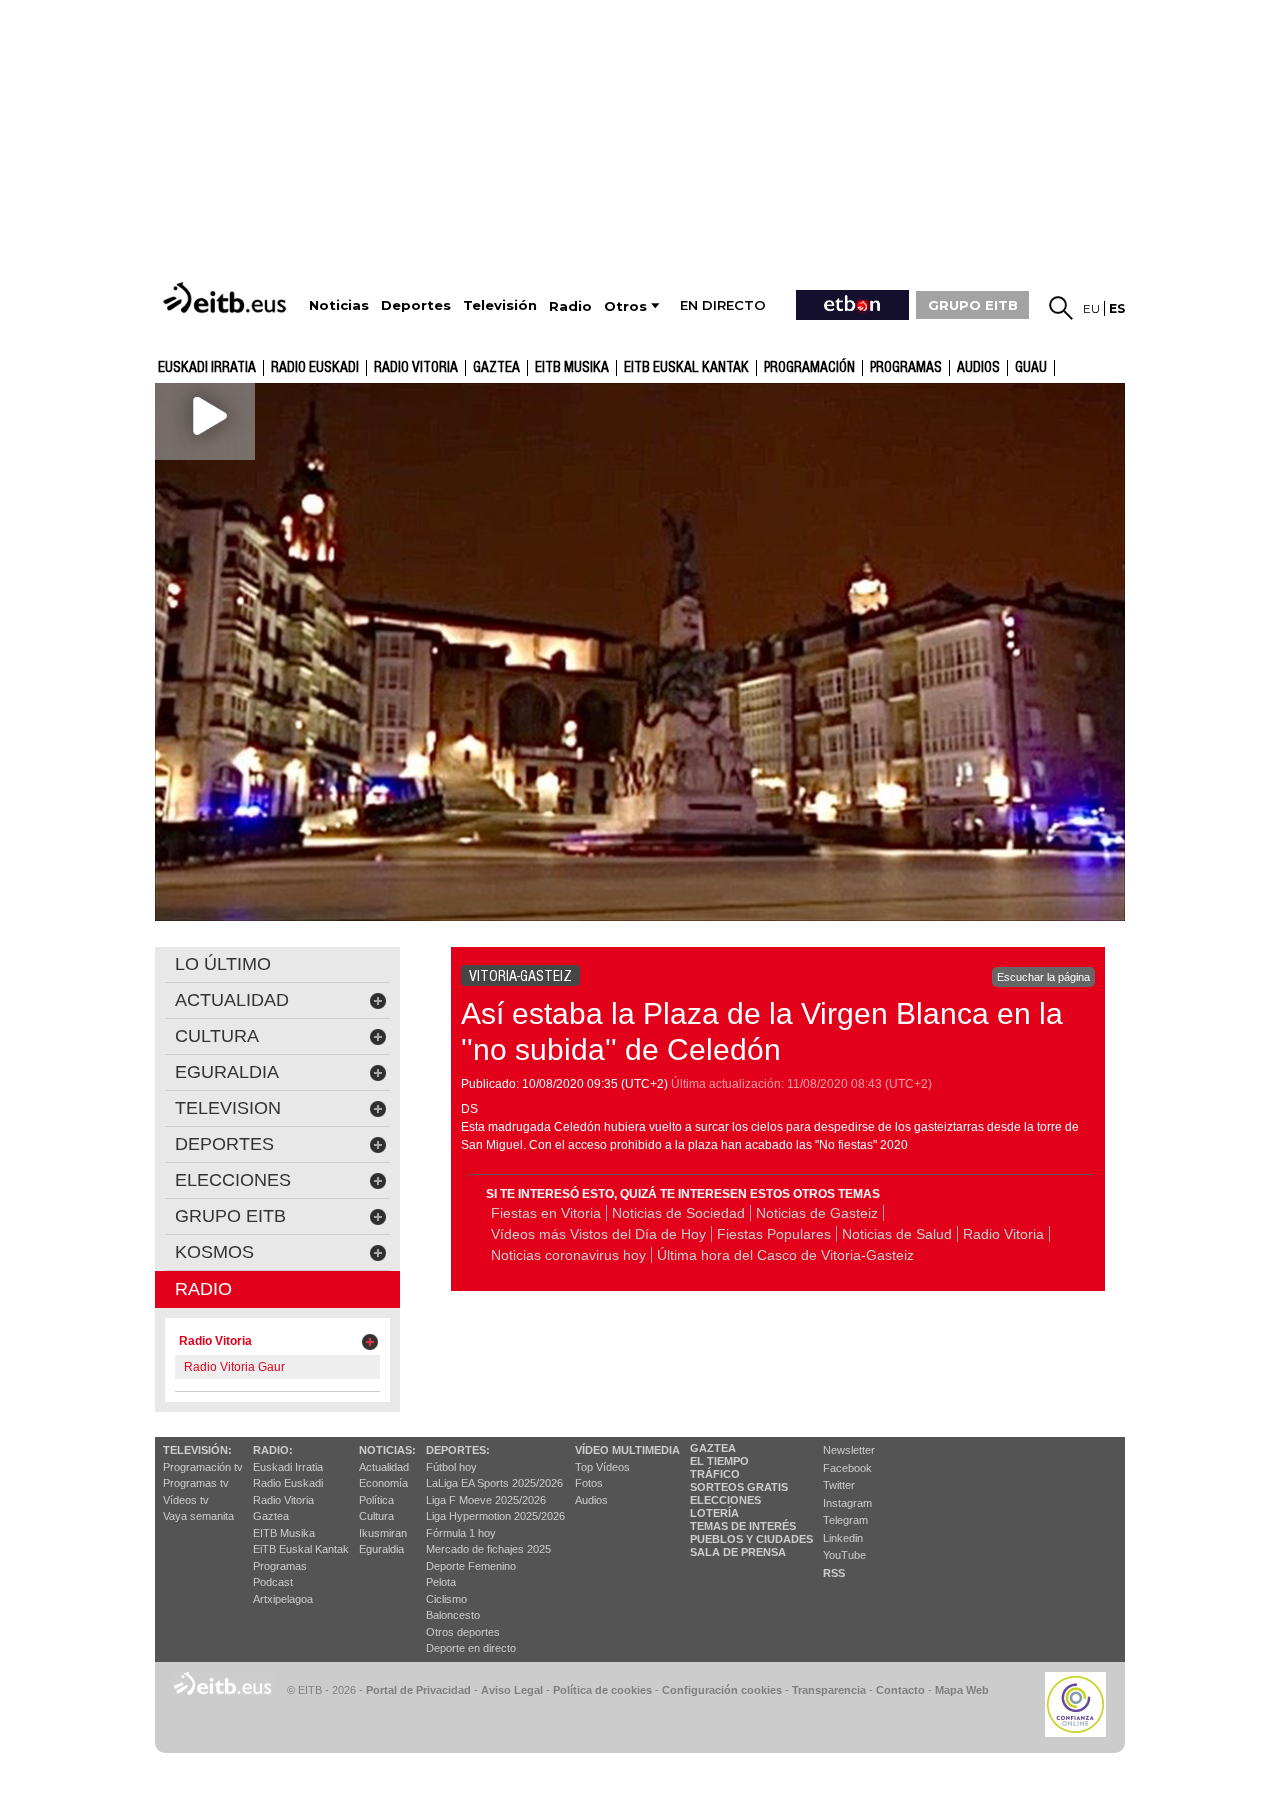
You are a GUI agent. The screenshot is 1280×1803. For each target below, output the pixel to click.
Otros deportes (463, 1632)
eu (1091, 308)
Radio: (273, 1450)
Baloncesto (453, 1615)
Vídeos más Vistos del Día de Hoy (598, 1234)
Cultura (376, 1516)
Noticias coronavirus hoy (568, 1255)
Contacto (900, 1690)
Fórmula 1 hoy (461, 1533)
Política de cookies (602, 1690)
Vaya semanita (198, 1516)
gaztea (496, 368)
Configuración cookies (722, 1690)
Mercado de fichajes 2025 (488, 1549)
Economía (383, 1483)
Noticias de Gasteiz (817, 1213)
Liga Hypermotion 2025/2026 (495, 1516)
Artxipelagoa (283, 1599)
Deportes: (458, 1450)
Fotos (589, 1483)
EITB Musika (572, 368)
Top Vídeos (602, 1467)
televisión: (197, 1450)
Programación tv (203, 1467)
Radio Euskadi (315, 368)
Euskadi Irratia (207, 368)
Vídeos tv (186, 1500)
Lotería (714, 1513)
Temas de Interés (743, 1526)
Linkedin (843, 1538)
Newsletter (849, 1450)
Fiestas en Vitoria (546, 1213)
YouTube (844, 1555)
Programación (809, 368)
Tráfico (715, 1474)
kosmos (214, 1252)
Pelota (441, 1582)
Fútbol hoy (451, 1467)
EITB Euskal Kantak (686, 368)
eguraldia (227, 1072)
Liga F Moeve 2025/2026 (486, 1500)
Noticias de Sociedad (678, 1213)
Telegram (845, 1520)
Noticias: (387, 1450)
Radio (203, 1289)
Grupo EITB (230, 1216)
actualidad (232, 1000)
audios (978, 368)
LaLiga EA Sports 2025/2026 (494, 1483)
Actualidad (384, 1467)
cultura (217, 1036)
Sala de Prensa (738, 1552)
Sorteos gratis (739, 1487)
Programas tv (196, 1483)
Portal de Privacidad (418, 1690)
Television (228, 1108)
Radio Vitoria (416, 368)
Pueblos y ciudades (751, 1539)
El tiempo (719, 1461)
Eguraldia (381, 1549)
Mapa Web (962, 1690)
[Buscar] (1061, 308)
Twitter (839, 1485)
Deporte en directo (471, 1648)
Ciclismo (446, 1599)
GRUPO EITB (973, 305)
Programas (906, 368)
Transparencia (829, 1690)
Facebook (847, 1468)
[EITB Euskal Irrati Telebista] (227, 297)
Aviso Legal (512, 1690)
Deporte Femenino (471, 1566)
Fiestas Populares (774, 1234)
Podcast (273, 1582)
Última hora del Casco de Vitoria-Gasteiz (785, 1255)
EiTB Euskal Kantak (301, 1549)
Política (376, 1500)
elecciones (233, 1180)
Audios (591, 1500)
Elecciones (725, 1500)
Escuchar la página (1043, 977)
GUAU (1031, 368)
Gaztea (271, 1516)
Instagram (847, 1503)
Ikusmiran (383, 1533)
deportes (224, 1144)
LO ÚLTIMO (223, 964)
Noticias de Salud (897, 1234)
